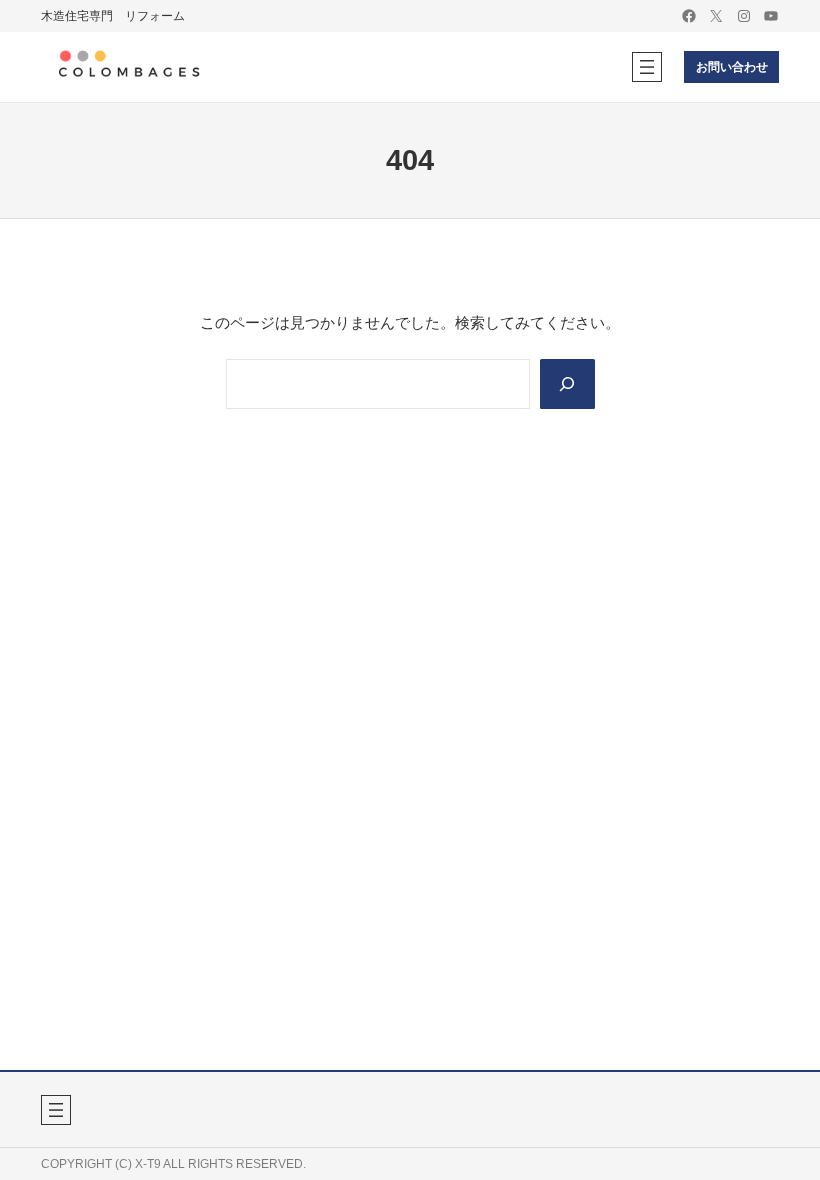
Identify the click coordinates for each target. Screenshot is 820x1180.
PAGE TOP (784, 1128)
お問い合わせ (732, 67)
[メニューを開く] (647, 67)
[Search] (567, 384)
